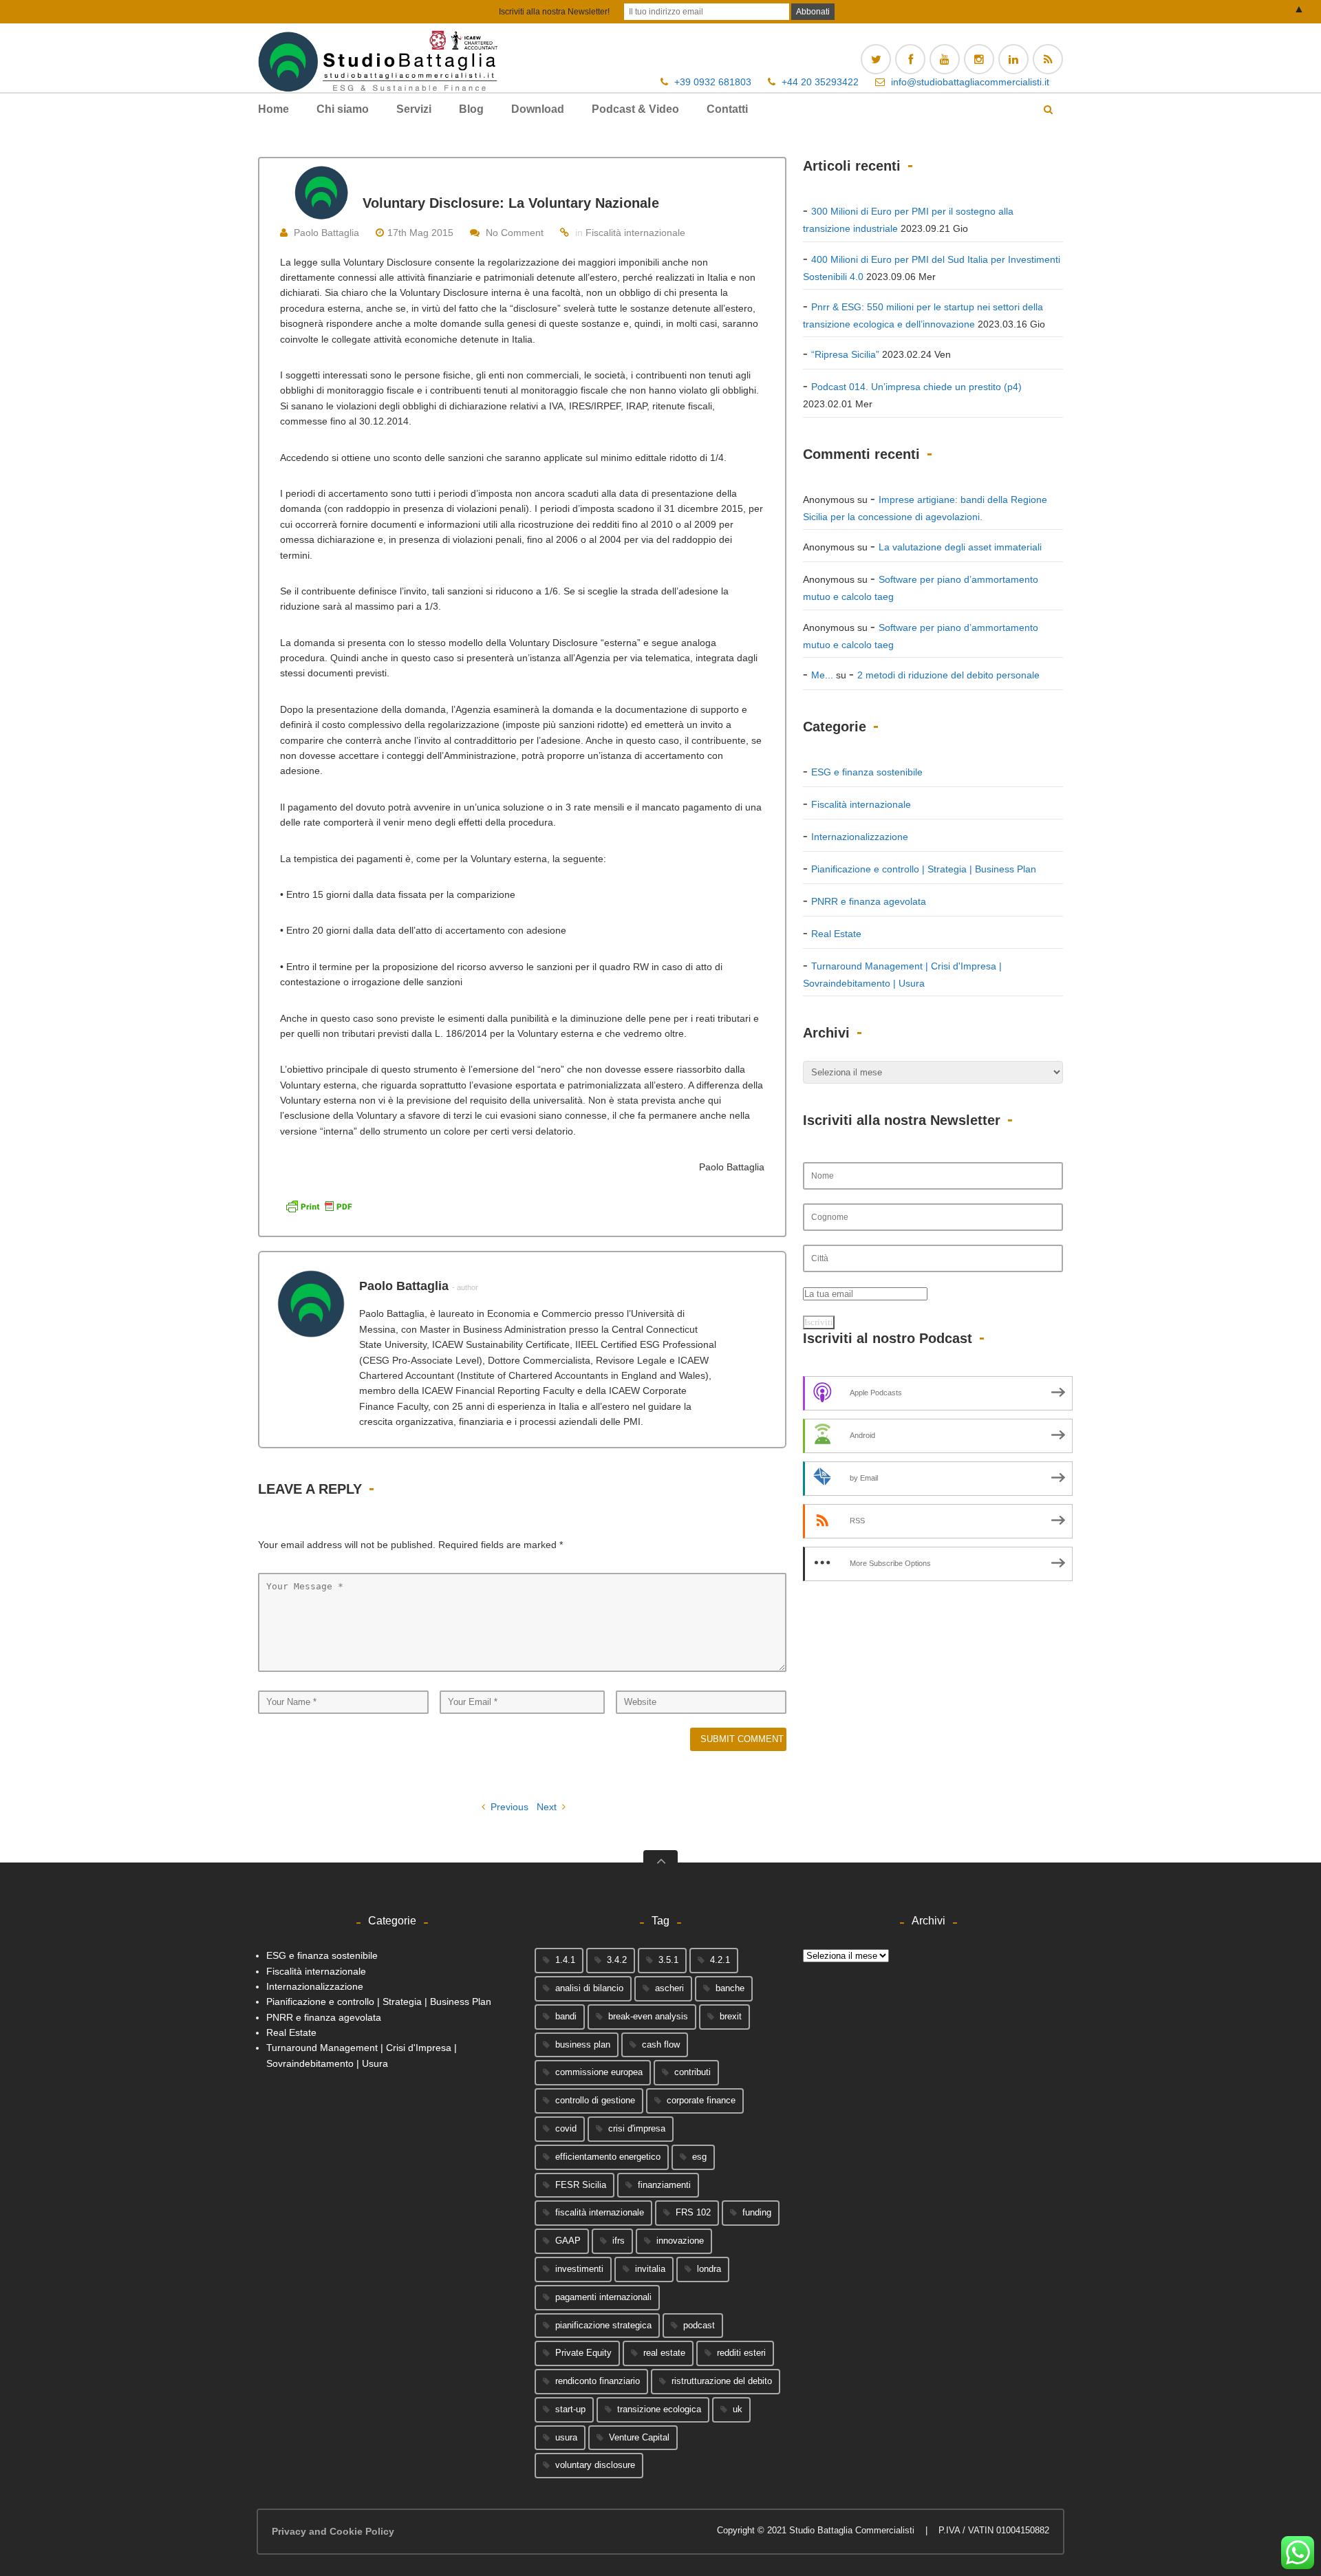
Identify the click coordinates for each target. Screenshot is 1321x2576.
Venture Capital (639, 2437)
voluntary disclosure (595, 2465)
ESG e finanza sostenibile (867, 772)
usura (566, 2437)
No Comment (515, 233)
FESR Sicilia (581, 2185)
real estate (664, 2353)
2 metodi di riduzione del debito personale (948, 675)
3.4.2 (617, 1960)
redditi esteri (741, 2353)
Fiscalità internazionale (635, 233)
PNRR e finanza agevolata (869, 901)
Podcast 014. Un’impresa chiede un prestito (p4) (916, 387)
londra (709, 2269)
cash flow (661, 2044)
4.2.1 (720, 1960)
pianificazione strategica (603, 2325)
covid (566, 2128)
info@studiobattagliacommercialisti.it (970, 82)
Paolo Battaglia (326, 233)
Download (538, 109)
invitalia (650, 2269)
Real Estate (836, 934)
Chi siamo (343, 109)
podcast (699, 2325)
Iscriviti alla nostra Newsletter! (554, 12)
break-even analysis (648, 2016)
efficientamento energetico (608, 2157)
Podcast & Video (635, 109)
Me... (822, 675)
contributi (692, 2072)
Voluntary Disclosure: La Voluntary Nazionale (511, 203)
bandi (566, 2016)
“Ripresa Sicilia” (845, 354)
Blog (471, 109)
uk (738, 2409)
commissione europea (599, 2072)
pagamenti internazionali (603, 2297)
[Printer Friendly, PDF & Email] (319, 1205)
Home (273, 109)
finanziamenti (664, 2185)
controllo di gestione (595, 2100)
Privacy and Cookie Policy (333, 2531)
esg (699, 2157)
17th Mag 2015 (420, 233)
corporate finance (701, 2100)
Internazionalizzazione (860, 837)
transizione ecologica (659, 2409)
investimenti (579, 2269)
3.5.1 (668, 1960)
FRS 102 (693, 2212)
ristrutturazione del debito (722, 2381)
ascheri (669, 1988)
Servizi (414, 109)
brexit (731, 2016)
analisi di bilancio (589, 1988)
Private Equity (583, 2353)
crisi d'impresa (637, 2128)
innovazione (680, 2241)
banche (730, 1988)
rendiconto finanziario (598, 2381)
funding (757, 2212)
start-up (570, 2409)
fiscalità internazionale (600, 2212)
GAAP (568, 2241)
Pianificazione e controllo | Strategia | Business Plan (924, 869)
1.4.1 (565, 1960)
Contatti (727, 109)
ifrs (619, 2241)
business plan (583, 2044)
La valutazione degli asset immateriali (960, 547)
